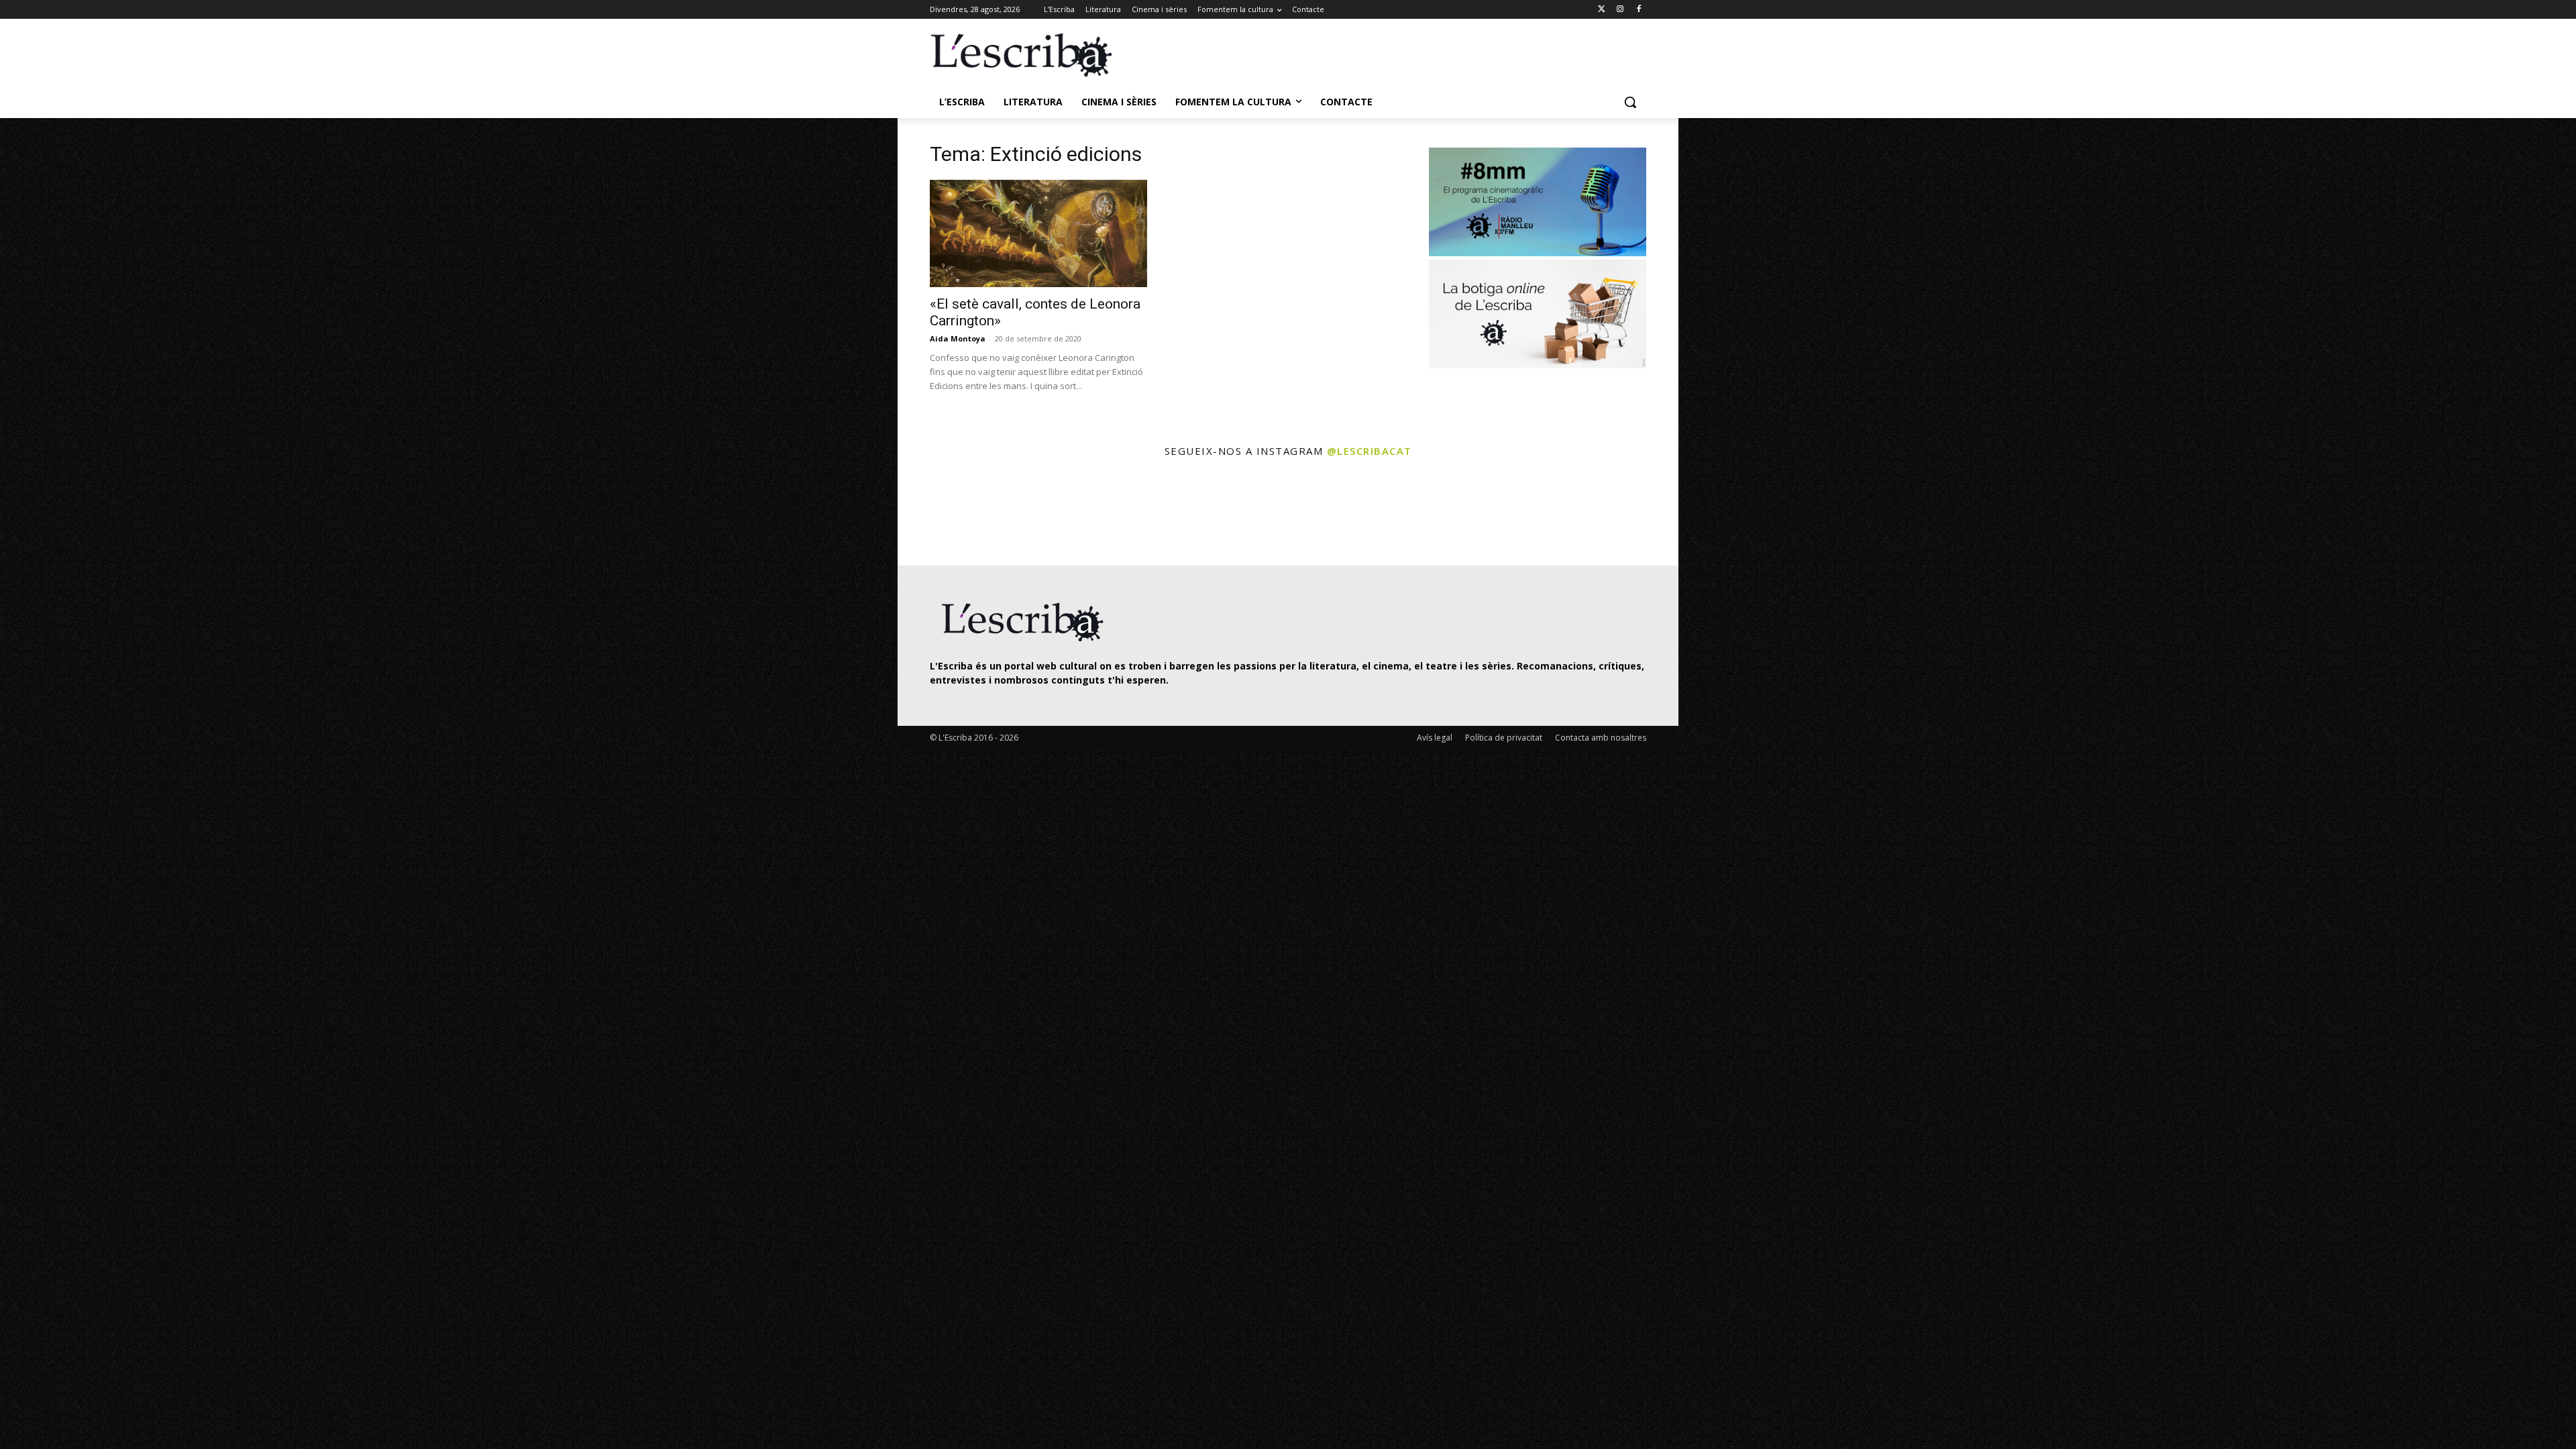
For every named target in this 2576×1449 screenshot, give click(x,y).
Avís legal (1435, 738)
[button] (1630, 102)
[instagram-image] (944, 514)
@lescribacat (1370, 451)
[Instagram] (1620, 10)
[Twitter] (1602, 10)
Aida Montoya (958, 338)
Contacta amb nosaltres (1601, 738)
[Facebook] (1639, 10)
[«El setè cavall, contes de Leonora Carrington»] (1038, 233)
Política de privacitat (1504, 738)
